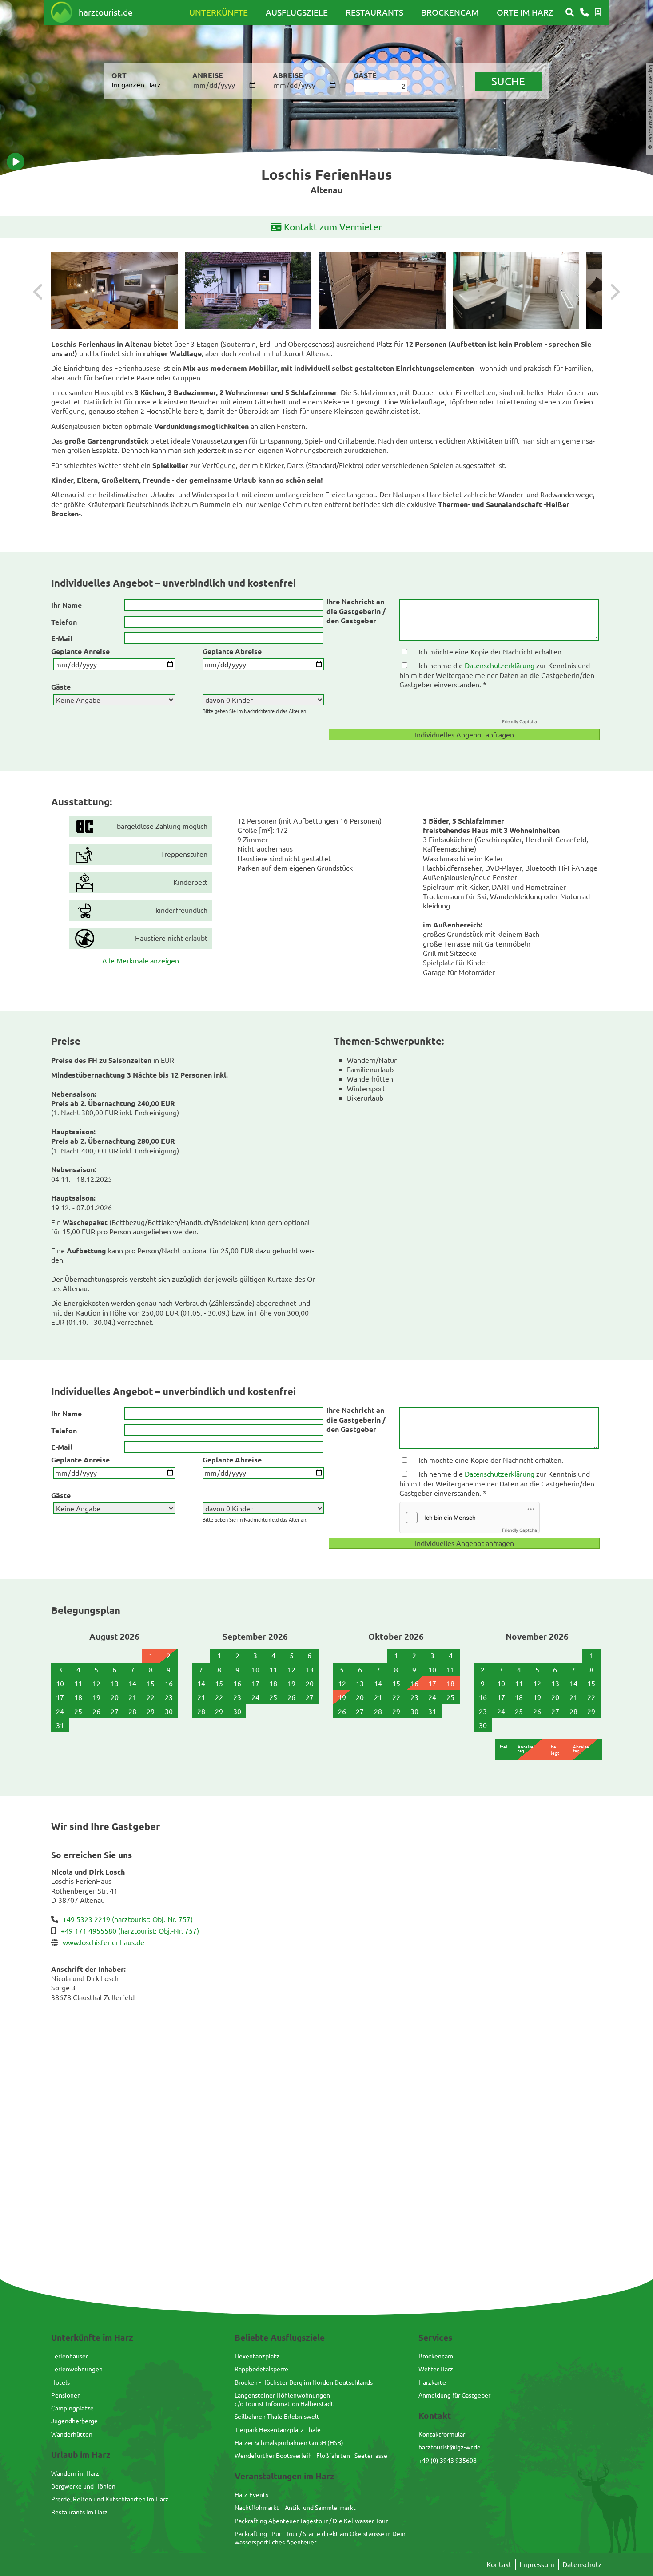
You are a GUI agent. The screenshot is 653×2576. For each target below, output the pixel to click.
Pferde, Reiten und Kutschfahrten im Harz (110, 2499)
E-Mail (62, 638)
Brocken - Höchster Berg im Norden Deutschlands (304, 2382)
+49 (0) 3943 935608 (448, 2460)
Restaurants (374, 12)
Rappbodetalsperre (261, 2369)
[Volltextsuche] (570, 12)
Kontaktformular (442, 2434)
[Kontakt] (584, 12)
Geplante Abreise (232, 651)
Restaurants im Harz (79, 2512)
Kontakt (499, 2564)
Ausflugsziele (297, 12)
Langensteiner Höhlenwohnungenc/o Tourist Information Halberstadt (284, 2399)
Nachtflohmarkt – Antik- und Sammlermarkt (295, 2507)
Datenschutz (582, 2564)
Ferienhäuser (70, 2356)
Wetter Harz (436, 2369)
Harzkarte (432, 2382)
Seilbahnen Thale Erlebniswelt (277, 2416)
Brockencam (450, 12)
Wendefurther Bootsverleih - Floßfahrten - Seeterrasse (311, 2455)
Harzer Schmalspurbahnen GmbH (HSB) (289, 2442)
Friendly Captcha (520, 721)
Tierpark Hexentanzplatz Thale (278, 2429)
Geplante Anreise (80, 651)
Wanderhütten (72, 2434)
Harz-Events (251, 2494)
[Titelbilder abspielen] (16, 162)
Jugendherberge (74, 2421)
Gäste (61, 687)
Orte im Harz (525, 12)
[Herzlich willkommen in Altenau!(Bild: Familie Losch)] (248, 291)
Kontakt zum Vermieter (333, 226)
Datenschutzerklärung (500, 665)
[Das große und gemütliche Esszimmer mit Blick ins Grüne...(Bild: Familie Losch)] (114, 291)
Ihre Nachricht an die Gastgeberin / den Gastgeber (356, 611)
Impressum (537, 2564)
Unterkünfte (219, 12)
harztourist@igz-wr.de (450, 2447)
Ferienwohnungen (77, 2369)
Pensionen (66, 2395)
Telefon (64, 622)
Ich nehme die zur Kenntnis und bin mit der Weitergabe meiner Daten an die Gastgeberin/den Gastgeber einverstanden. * (497, 675)
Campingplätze (72, 2408)
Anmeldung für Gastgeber (454, 2395)
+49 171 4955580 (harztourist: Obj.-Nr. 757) (130, 1930)
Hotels (60, 2382)
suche (508, 81)
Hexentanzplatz (257, 2356)
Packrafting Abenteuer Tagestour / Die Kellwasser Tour (311, 2521)
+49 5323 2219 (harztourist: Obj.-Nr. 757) (128, 1919)
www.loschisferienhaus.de (104, 1942)
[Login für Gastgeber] (598, 12)
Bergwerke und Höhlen (83, 2486)
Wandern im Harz (75, 2473)
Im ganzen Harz (136, 84)
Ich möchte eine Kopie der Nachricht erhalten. (491, 651)
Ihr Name (66, 605)
